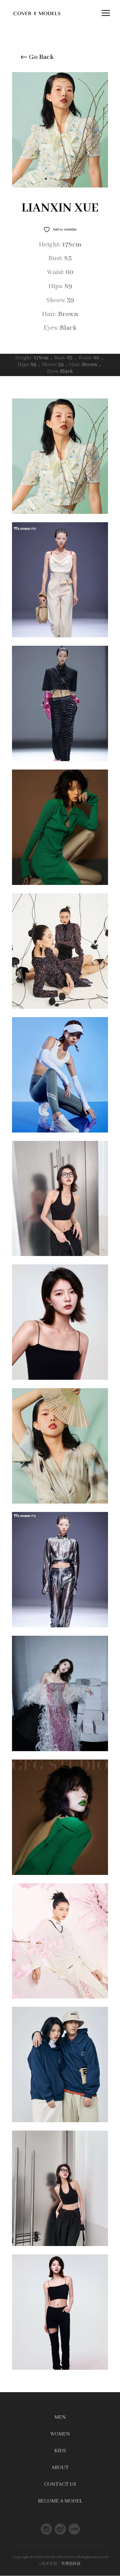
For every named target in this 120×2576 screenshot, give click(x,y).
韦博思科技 (71, 2564)
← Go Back (37, 57)
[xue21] (60, 187)
